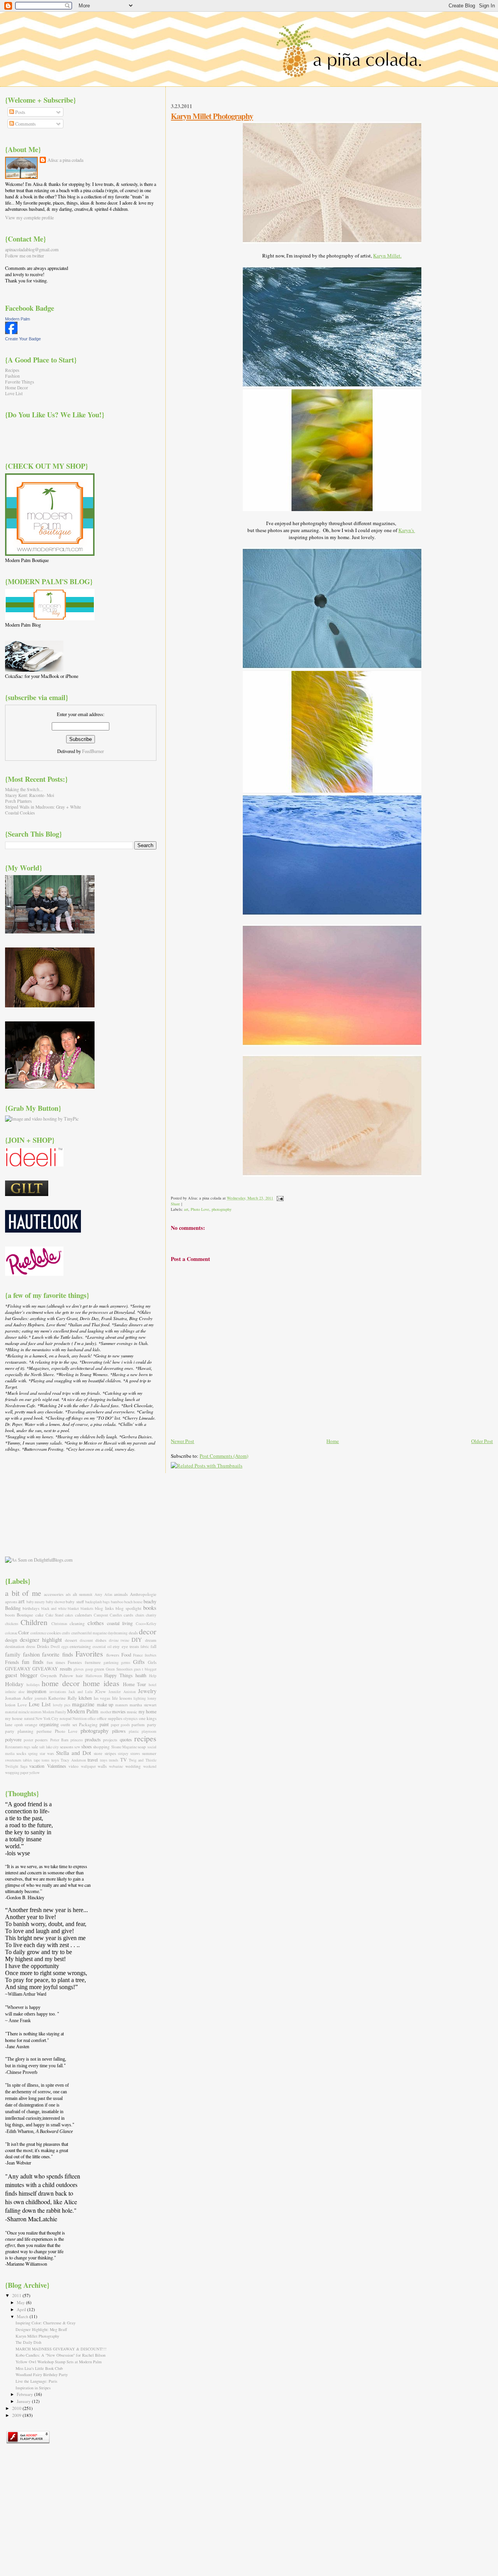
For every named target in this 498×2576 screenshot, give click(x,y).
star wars (47, 1754)
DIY (137, 1639)
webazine (116, 1766)
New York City (47, 1719)
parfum (138, 1724)
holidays (33, 1685)
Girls (152, 1662)
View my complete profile (29, 217)
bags (106, 1602)
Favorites (89, 1654)
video (74, 1766)
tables (27, 1760)
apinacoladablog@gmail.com (32, 249)
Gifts (139, 1662)
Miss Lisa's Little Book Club (39, 2368)
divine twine (119, 1640)
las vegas (102, 1698)
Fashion (12, 376)
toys (55, 1760)
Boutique (25, 1615)
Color (24, 1632)
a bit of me (23, 1593)
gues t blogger (145, 1669)
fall (153, 1646)
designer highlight (41, 1639)
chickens (12, 1624)
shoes (87, 1746)
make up (105, 1704)
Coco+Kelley (146, 1624)
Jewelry (147, 1691)
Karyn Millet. (387, 256)
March (23, 2316)
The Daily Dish (28, 2342)
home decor (61, 1683)
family (13, 1654)
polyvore (13, 1739)
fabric (145, 1647)
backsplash (94, 1602)
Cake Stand (54, 1615)
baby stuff (75, 1601)
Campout (101, 1615)
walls (102, 1766)
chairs (140, 1615)
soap (142, 1747)
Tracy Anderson (73, 1760)
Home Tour (135, 1684)
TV (124, 1760)
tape (37, 1760)
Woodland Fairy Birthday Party (42, 2375)
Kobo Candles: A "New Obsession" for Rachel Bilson (60, 2355)
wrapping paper (17, 1773)
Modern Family (54, 1712)
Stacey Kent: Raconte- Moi (30, 795)
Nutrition (80, 1719)
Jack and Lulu (81, 1692)
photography (222, 1209)
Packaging (88, 1724)
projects (110, 1740)
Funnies (75, 1662)
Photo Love (200, 1209)
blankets (87, 1608)
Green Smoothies (119, 1669)
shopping (101, 1747)
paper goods (120, 1725)
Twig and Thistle (143, 1760)
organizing (49, 1724)
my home (147, 1711)
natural (29, 1719)
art (186, 1209)
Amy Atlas (103, 1594)
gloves (79, 1669)
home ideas (101, 1683)
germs (126, 1663)
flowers (113, 1655)
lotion (10, 1705)
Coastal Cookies (20, 813)
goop (89, 1669)
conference (38, 1633)
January (24, 2401)
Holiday (14, 1684)
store (98, 1753)
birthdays (31, 1608)
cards (128, 1615)
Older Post (482, 1441)
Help (153, 1676)
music (132, 1712)
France (138, 1655)
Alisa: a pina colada (65, 160)
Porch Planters (18, 801)
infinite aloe (15, 1692)
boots (10, 1615)
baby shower (55, 1602)
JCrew (100, 1691)
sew (77, 1747)
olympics (131, 1719)
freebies (151, 1655)
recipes (145, 1738)
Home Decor (17, 388)
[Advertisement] (44, 1504)
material (11, 1712)
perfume (44, 1731)
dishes (101, 1640)
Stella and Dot (74, 1753)
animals (121, 1594)
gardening (111, 1663)
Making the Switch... (24, 789)
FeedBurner (93, 751)
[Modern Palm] (11, 332)
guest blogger (21, 1675)
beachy (150, 1601)
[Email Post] (279, 1198)
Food (126, 1655)
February (25, 2394)
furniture (93, 1662)
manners (122, 1705)
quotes (126, 1739)
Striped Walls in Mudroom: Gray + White (43, 807)
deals (133, 1633)
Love (22, 1705)
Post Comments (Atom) (224, 1456)
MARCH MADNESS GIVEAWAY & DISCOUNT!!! (61, 2349)
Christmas (59, 1624)
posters (41, 1740)
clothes (96, 1623)
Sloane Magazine (124, 1747)
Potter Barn (59, 1740)
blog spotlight (128, 1608)
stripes (110, 1753)
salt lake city (49, 1747)
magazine (83, 1704)
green (99, 1669)
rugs (27, 1747)
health (141, 1675)
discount (86, 1640)
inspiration (37, 1691)
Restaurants (14, 1747)
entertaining (80, 1646)
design (11, 1640)
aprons (11, 1601)
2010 (17, 2408)
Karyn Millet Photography (212, 116)
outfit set (69, 1724)
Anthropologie (143, 1594)
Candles (116, 1615)
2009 (17, 2415)
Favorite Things (20, 382)
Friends (12, 1662)
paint (104, 1724)
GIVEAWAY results (52, 1669)
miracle (24, 1712)
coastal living (120, 1623)
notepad (66, 1719)
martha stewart (143, 1705)
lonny (152, 1698)
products (93, 1739)
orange (31, 1724)
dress (31, 1646)
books (150, 1608)
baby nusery (36, 1602)
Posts (20, 112)
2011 (17, 2295)
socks (21, 1753)
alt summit (83, 1594)
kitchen (85, 1698)
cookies (54, 1633)
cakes (69, 1615)
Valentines (57, 1766)
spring (33, 1754)
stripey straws (129, 1754)
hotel (153, 1685)
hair (79, 1675)
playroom (149, 1731)
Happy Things (118, 1675)
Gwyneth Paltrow (57, 1675)
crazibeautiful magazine (89, 1633)
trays (104, 1760)
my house (14, 1718)
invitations (58, 1692)
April (22, 2309)
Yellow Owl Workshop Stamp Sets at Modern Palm (59, 2362)
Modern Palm (18, 319)
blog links (104, 1608)
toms (46, 1760)
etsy (116, 1646)
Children (34, 1622)
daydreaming (118, 1633)
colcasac (11, 1633)
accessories (54, 1594)
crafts (66, 1633)
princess (77, 1740)
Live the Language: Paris (36, 2381)
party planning (19, 1731)
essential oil (102, 1647)
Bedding (13, 1608)
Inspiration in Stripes (33, 2388)
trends (114, 1760)
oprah (19, 1725)
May (21, 2302)
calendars (83, 1615)
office (92, 1719)
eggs (65, 1647)
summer (149, 1753)
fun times (56, 1662)
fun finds (32, 1662)
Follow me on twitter (25, 256)
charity (151, 1615)
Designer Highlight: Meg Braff (41, 2329)
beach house (133, 1602)
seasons (67, 1747)
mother (106, 1712)
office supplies (110, 1718)
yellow (34, 1773)
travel (93, 1760)
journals (41, 1698)
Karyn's (407, 530)
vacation (37, 1766)
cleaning (77, 1623)
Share (175, 1204)
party (152, 1724)
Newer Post (182, 1441)
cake (39, 1615)
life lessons (122, 1698)
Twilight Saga (16, 1766)
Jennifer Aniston (122, 1692)
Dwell (55, 1647)
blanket (73, 1608)
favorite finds (58, 1654)
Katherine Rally (62, 1698)
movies (119, 1711)
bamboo (117, 1602)
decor (148, 1631)
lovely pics (62, 1705)
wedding (133, 1766)
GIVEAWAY (18, 1669)
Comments (25, 124)
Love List (14, 393)
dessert (71, 1640)
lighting (140, 1698)
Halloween (94, 1676)
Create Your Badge (23, 339)
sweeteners (13, 1760)
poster (28, 1740)
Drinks (43, 1646)
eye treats (130, 1646)
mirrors (36, 1712)
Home (333, 1441)
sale (35, 1747)
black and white (54, 1608)
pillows (119, 1731)
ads (68, 1594)
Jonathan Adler (19, 1698)
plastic (134, 1731)
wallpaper (88, 1766)
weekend (150, 1766)
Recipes (12, 370)
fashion (31, 1654)
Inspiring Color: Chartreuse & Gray (46, 2323)
